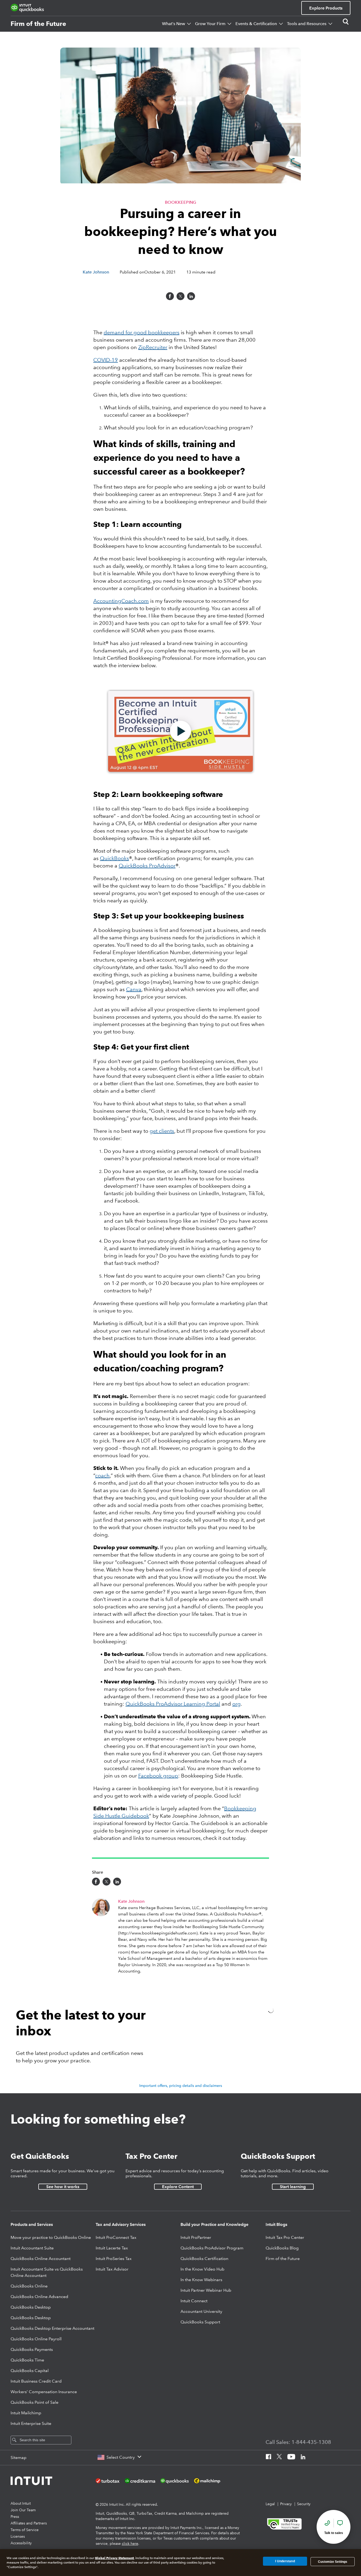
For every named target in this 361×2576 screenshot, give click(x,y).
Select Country (121, 2457)
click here (130, 2543)
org (237, 1704)
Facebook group (158, 1776)
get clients (162, 1131)
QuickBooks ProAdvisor (147, 866)
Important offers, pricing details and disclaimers (181, 2086)
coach (102, 1475)
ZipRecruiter (153, 347)
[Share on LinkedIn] (191, 296)
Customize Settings (333, 2561)
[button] (181, 731)
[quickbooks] (27, 8)
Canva (134, 989)
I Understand (285, 2561)
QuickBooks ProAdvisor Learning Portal (173, 1704)
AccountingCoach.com (121, 601)
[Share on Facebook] (170, 296)
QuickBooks (114, 858)
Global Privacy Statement (114, 2558)
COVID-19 (106, 360)
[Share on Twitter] (181, 296)
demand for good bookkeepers (142, 332)
